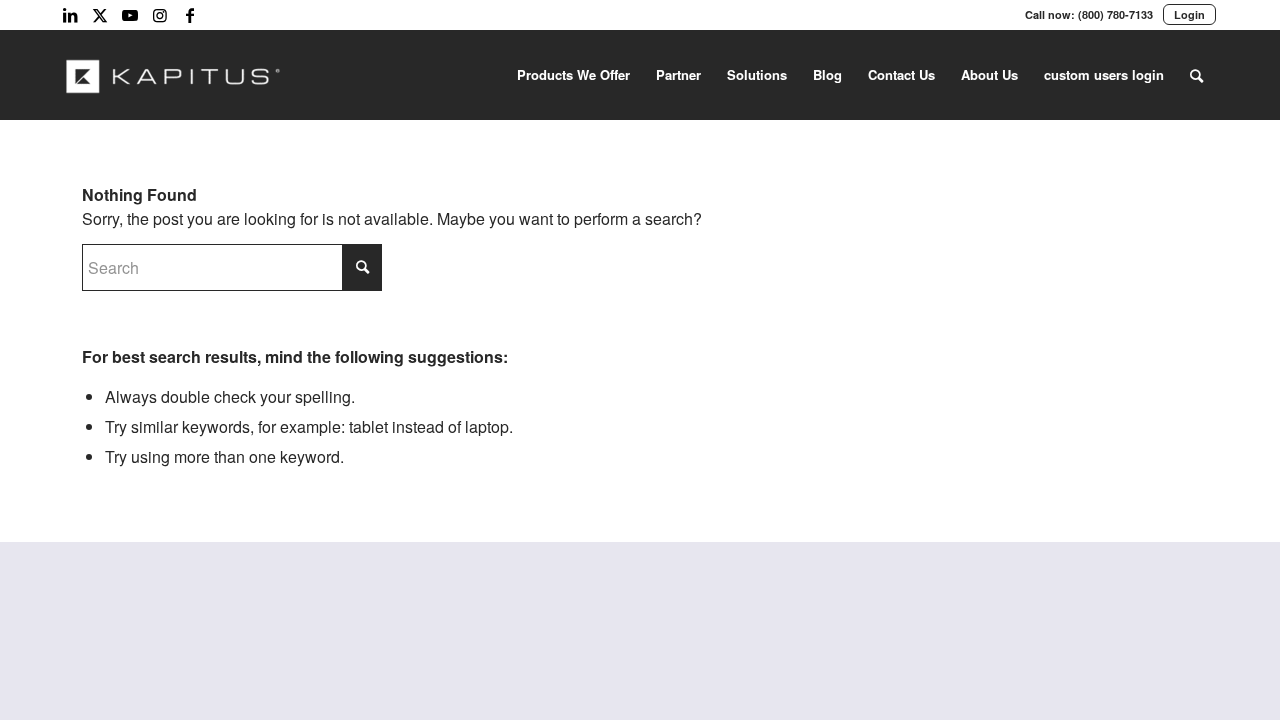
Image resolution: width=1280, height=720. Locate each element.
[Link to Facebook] (190, 15)
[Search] (1196, 75)
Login (1189, 14)
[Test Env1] (174, 75)
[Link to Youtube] (130, 15)
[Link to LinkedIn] (70, 15)
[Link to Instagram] (160, 15)
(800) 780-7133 (1115, 14)
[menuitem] (573, 75)
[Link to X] (100, 15)
